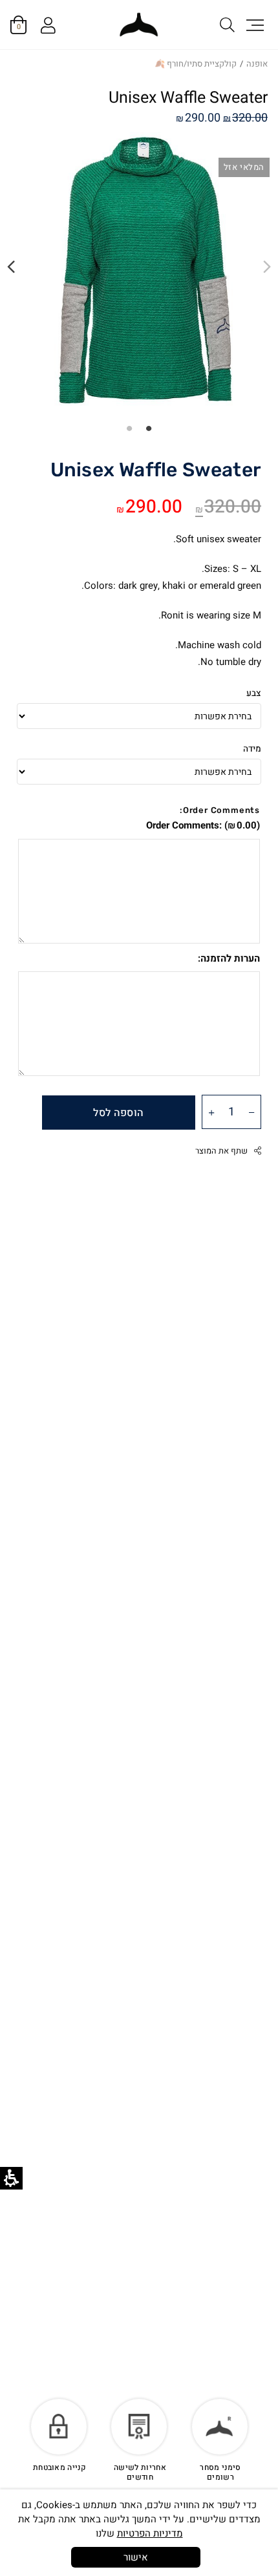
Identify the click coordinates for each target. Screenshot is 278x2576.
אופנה (257, 64)
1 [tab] (149, 428)
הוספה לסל (118, 1113)
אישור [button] (136, 2557)
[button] (254, 25)
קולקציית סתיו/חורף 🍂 (196, 64)
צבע (254, 693)
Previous (267, 267)
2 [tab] (129, 428)
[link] (139, 25)
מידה (252, 749)
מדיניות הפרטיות (150, 2533)
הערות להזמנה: (229, 958)
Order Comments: (203, 825)
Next (11, 267)
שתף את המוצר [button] (221, 1151)
